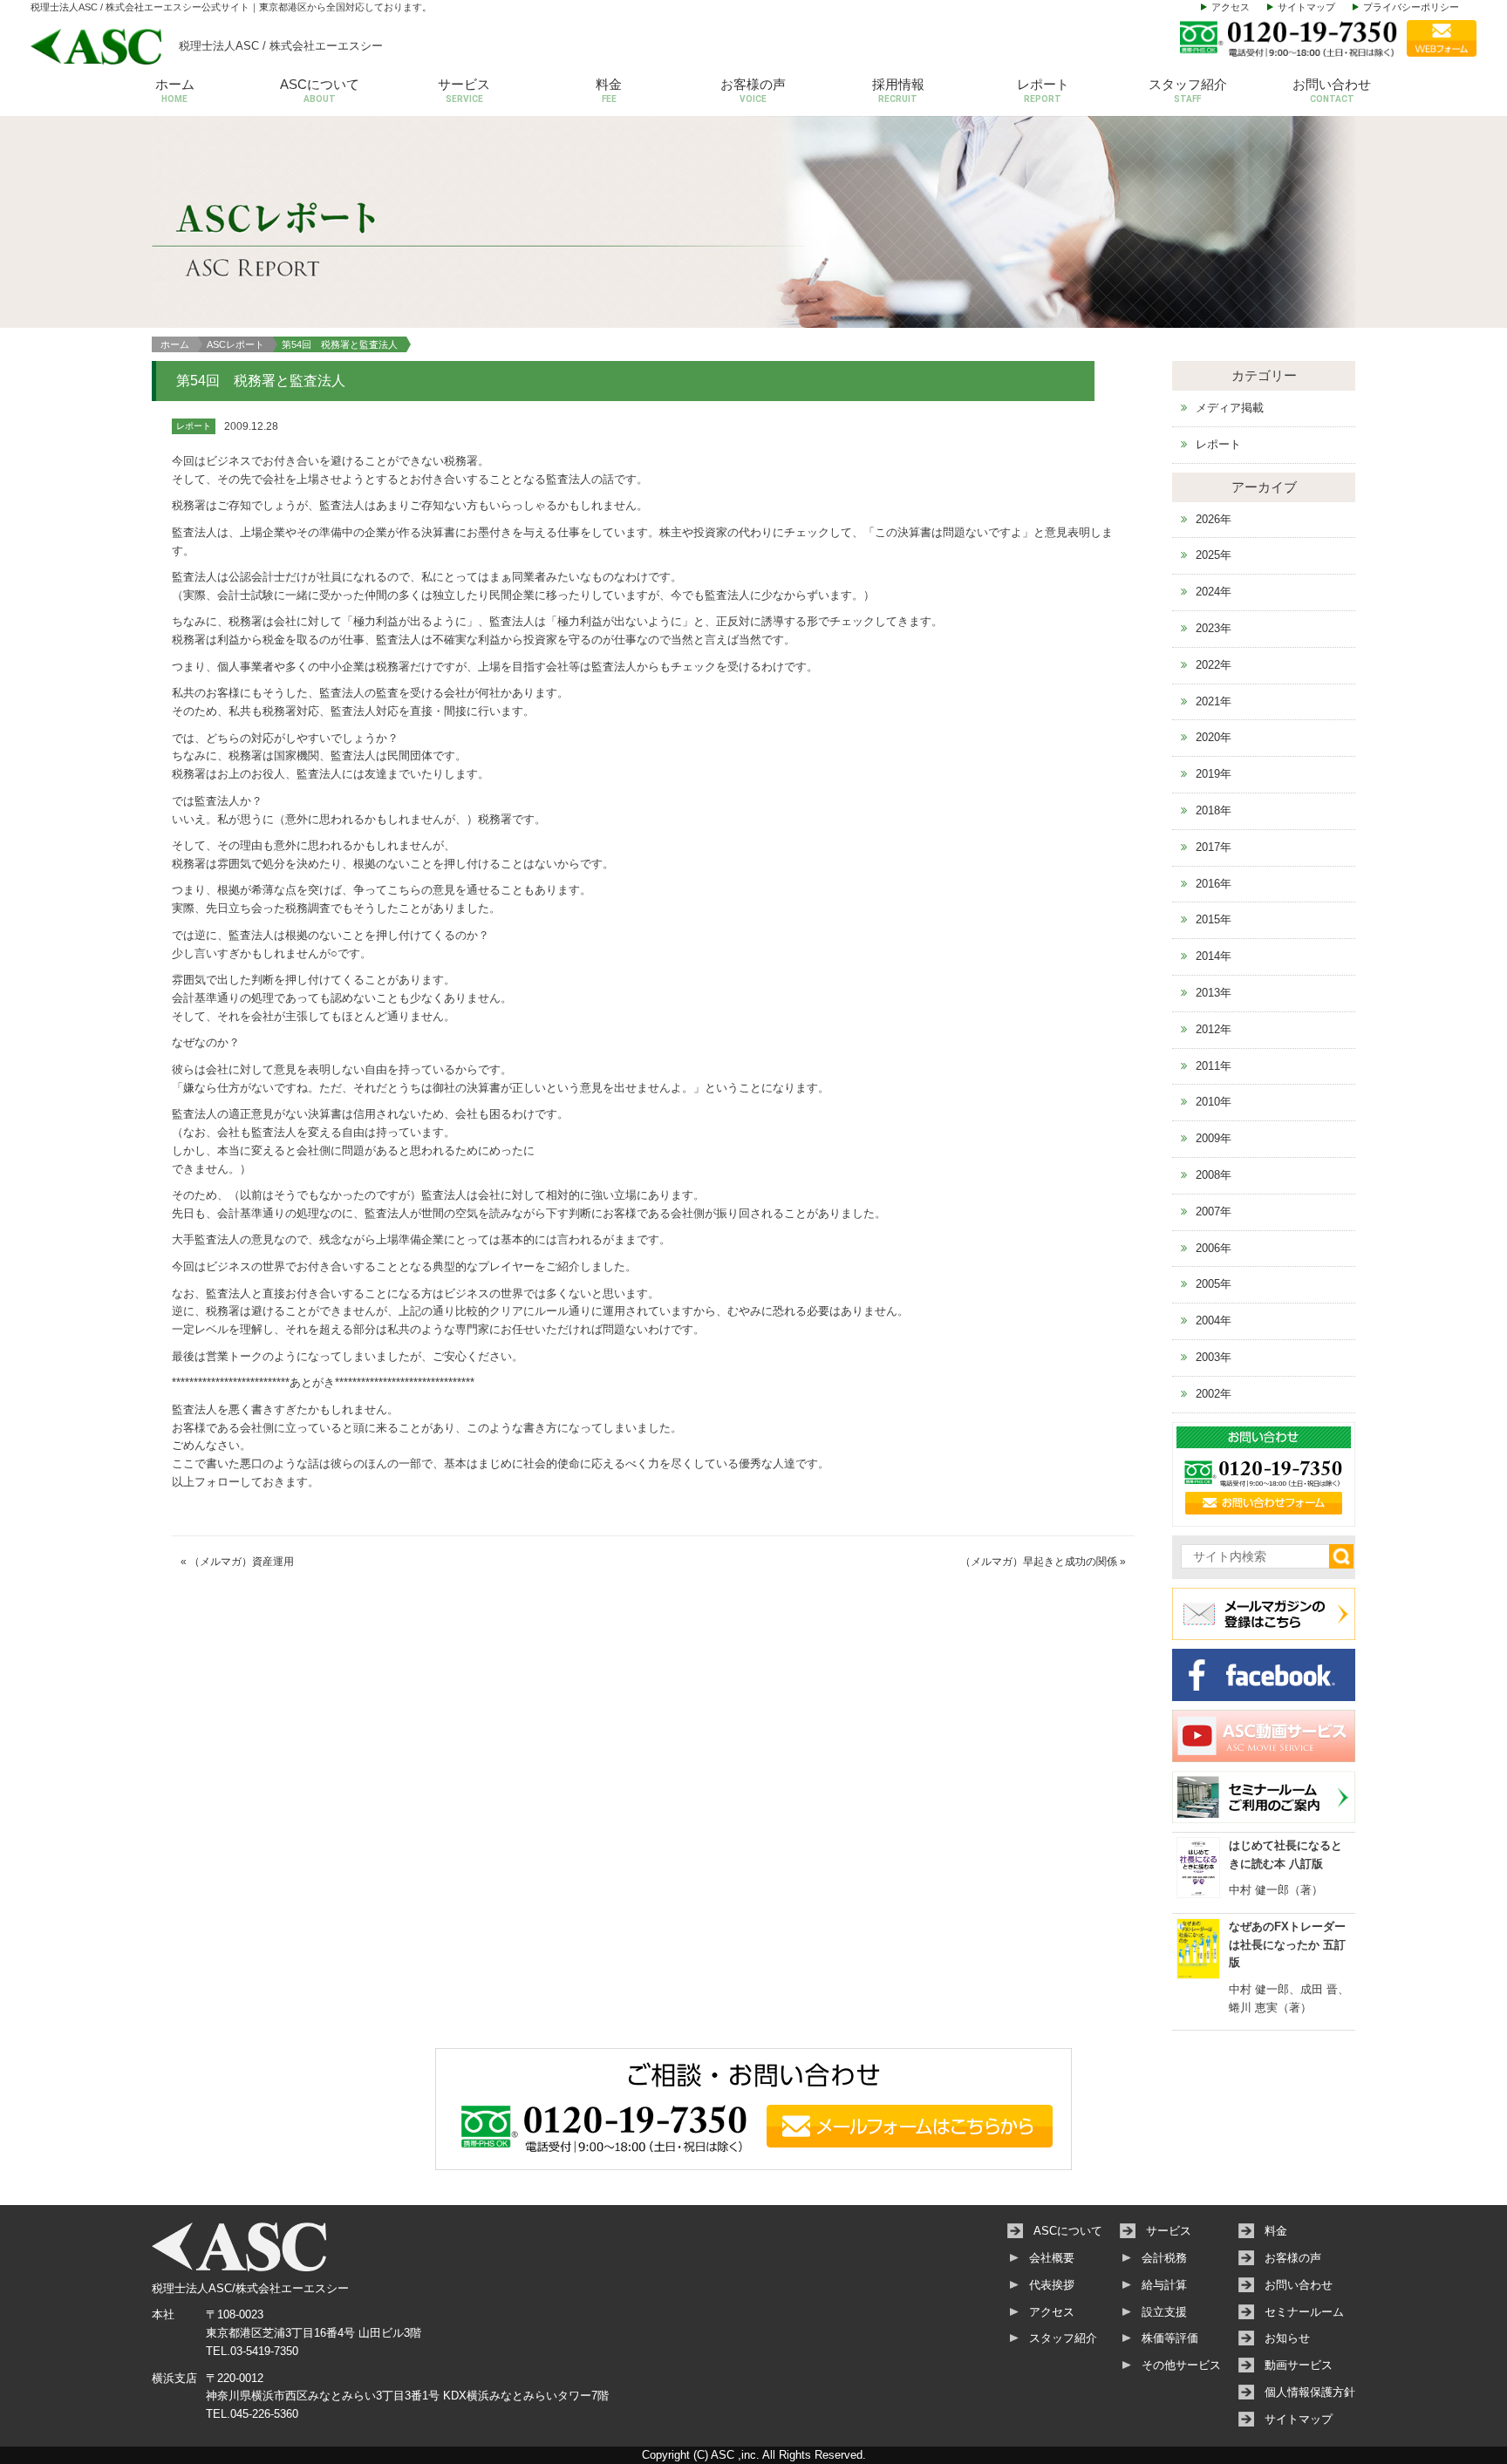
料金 (609, 90)
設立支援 (1164, 2312)
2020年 (1214, 737)
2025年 (1214, 555)
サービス (464, 90)
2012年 (1214, 1029)
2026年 (1214, 519)
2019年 (1214, 774)
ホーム (175, 90)
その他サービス (1181, 2365)
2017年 (1214, 847)
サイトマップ (1306, 7)
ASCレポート (235, 344)
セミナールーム (1304, 2312)
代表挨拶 (1052, 2285)
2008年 (1214, 1175)
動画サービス (1299, 2365)
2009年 (1214, 1138)
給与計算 (1164, 2285)
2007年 (1214, 1212)
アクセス (1231, 7)
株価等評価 (1170, 2338)
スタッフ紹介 (1188, 90)
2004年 (1214, 1320)
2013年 (1214, 993)
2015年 (1214, 919)
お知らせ (1287, 2338)
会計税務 (1164, 2258)
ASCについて (320, 90)
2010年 (1214, 1102)
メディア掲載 (1230, 408)
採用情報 (898, 90)
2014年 (1214, 956)
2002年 (1214, 1394)
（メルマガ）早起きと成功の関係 (1039, 1562)
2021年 (1214, 701)
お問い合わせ (1332, 90)
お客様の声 (753, 90)
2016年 (1214, 884)
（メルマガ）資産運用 (242, 1562)
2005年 (1214, 1284)
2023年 (1214, 628)
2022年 (1214, 665)
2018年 (1214, 810)
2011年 (1214, 1066)
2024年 (1214, 592)
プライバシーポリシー (1411, 7)
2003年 (1214, 1357)
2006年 (1214, 1248)
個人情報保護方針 (1310, 2392)
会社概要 (1052, 2258)
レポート (1043, 90)
